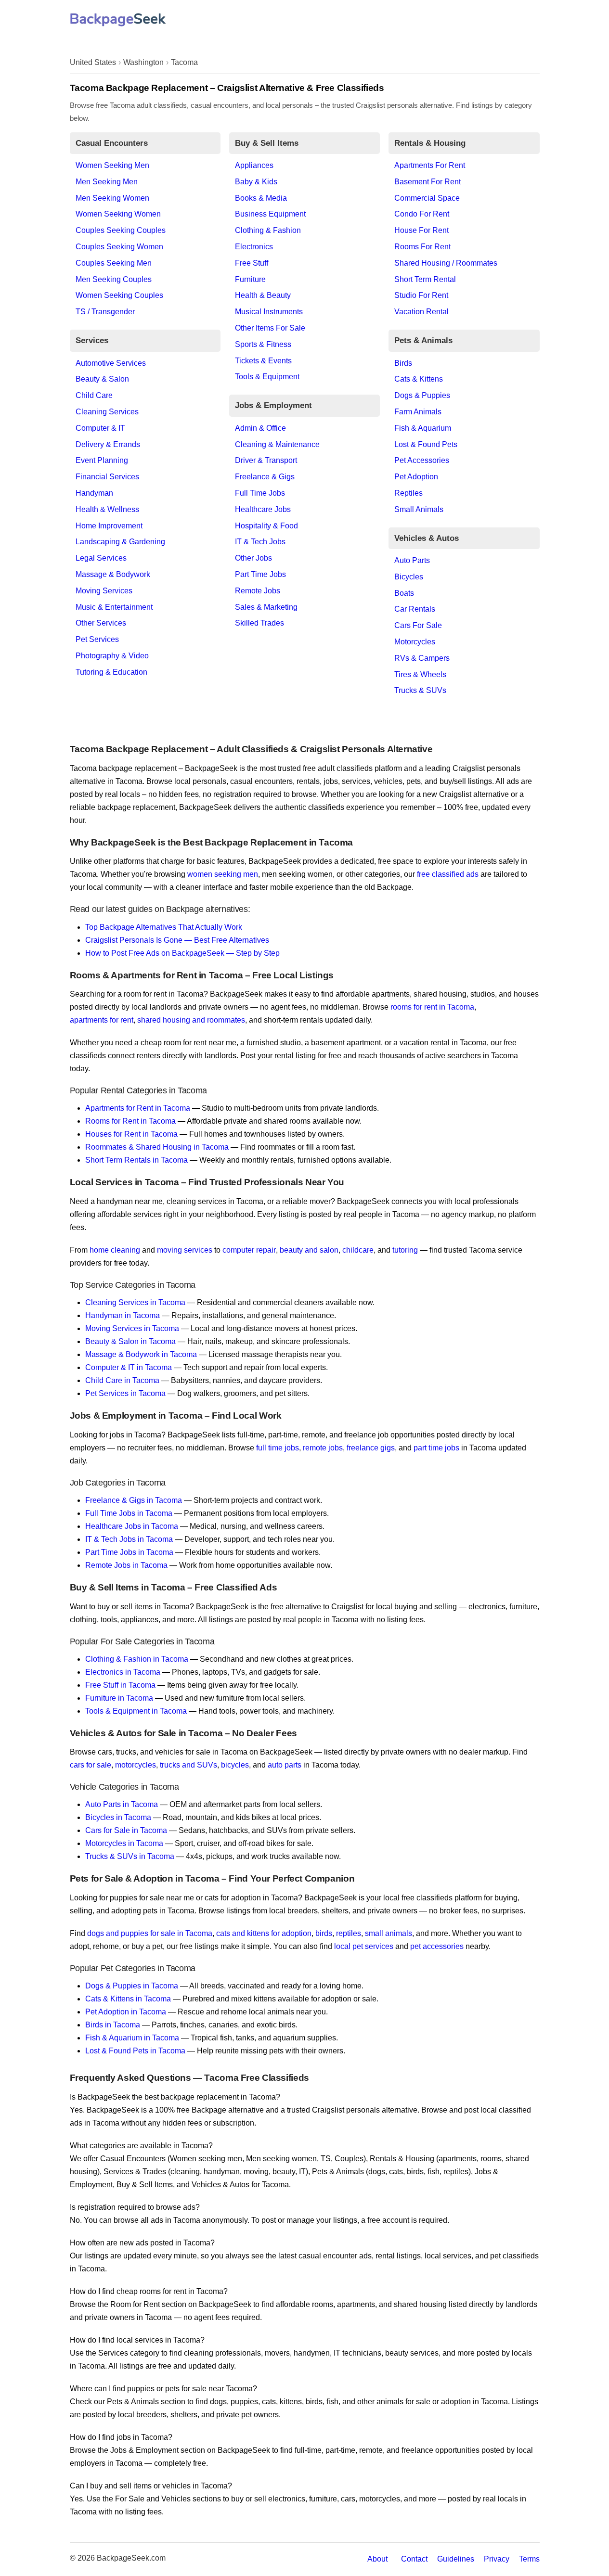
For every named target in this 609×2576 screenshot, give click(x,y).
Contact (414, 2559)
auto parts (285, 1765)
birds (324, 1933)
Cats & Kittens (419, 379)
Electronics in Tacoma (123, 1672)
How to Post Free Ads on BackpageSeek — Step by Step (182, 953)
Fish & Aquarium (423, 428)
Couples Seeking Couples (121, 230)
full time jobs (278, 1448)
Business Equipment (270, 214)
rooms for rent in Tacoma (432, 1007)
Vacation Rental (421, 312)
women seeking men (223, 874)
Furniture (250, 279)
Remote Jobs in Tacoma (126, 1565)
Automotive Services (111, 363)
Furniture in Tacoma (119, 1698)
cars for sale (91, 1765)
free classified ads (448, 874)
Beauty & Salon (102, 379)
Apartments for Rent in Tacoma (138, 1108)
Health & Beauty (263, 295)
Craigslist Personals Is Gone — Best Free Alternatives (177, 940)
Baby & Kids (256, 182)
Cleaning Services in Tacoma (135, 1302)
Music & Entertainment (114, 607)
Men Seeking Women (112, 198)
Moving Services (104, 591)
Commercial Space (427, 198)
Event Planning (102, 460)
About (377, 2559)
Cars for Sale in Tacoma (126, 1830)
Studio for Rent (421, 295)
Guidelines (456, 2559)
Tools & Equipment (267, 377)
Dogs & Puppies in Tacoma (132, 1986)
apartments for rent (102, 1020)
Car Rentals (415, 609)
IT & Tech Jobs (260, 542)
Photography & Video (112, 656)
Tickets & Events (263, 361)
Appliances (254, 165)
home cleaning (115, 1250)
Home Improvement (109, 526)
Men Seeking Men (107, 182)
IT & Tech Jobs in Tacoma (129, 1539)
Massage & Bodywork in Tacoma (141, 1354)
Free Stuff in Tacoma (120, 1685)
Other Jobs (253, 558)
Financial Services (107, 477)
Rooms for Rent (422, 247)
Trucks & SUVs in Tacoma (130, 1856)
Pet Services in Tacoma (125, 1393)
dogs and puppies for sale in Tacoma (150, 1933)
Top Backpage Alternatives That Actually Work (164, 927)
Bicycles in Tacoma (118, 1817)
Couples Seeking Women (119, 247)
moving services (185, 1250)
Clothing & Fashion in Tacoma (137, 1659)
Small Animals (419, 509)
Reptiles (408, 493)
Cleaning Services (107, 412)
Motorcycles (415, 642)
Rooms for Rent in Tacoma (130, 1121)
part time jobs (436, 1448)
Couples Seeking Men (114, 263)
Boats (404, 593)
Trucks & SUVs (420, 690)
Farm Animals (418, 412)
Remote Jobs (258, 591)
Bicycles (409, 577)
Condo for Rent (422, 214)
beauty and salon (309, 1250)
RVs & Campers (422, 658)
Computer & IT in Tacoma (129, 1367)
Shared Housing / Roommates (446, 263)
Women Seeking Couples (119, 295)
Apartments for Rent (430, 165)
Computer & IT (100, 428)
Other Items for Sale (270, 328)
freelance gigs (371, 1448)
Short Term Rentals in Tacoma (136, 1160)
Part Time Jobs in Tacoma (129, 1552)
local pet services (364, 1946)
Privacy (497, 2559)
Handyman (94, 493)
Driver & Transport (266, 460)
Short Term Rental (425, 279)
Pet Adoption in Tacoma (126, 2012)
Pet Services (97, 639)
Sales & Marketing (266, 607)
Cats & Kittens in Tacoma (128, 1999)
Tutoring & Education (111, 672)
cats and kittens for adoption (264, 1933)
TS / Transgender (105, 312)
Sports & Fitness (263, 344)
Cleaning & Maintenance (277, 444)
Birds (403, 363)
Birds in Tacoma (113, 2025)
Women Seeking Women (118, 214)
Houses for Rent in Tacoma (131, 1134)
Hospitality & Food (266, 526)
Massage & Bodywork (113, 574)
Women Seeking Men (112, 165)
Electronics (254, 247)
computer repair (249, 1250)
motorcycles (136, 1765)
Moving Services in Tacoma (132, 1328)
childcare (358, 1250)
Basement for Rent (428, 182)
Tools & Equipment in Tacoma (136, 1711)
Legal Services (101, 558)
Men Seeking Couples (114, 279)
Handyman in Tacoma (123, 1315)
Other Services (101, 623)
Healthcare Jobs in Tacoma (132, 1526)
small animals (389, 1933)
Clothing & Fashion (268, 230)
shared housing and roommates (191, 1020)
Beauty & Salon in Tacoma (130, 1341)
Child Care (94, 395)
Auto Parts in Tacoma (122, 1804)
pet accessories (437, 1946)
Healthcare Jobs (263, 509)
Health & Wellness (107, 509)
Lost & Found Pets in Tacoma (135, 2051)
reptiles (349, 1933)
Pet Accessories (422, 460)
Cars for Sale (418, 625)
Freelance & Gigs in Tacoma (134, 1500)
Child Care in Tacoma (122, 1380)
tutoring (405, 1250)
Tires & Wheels (420, 674)
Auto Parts (412, 560)
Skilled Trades (259, 623)
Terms (529, 2559)
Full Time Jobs (260, 493)
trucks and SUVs (188, 1765)
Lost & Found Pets (426, 444)
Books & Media (261, 198)
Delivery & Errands (108, 444)
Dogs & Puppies (422, 395)
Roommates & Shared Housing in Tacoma (157, 1147)
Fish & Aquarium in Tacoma (132, 2038)
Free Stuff (252, 263)
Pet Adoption (416, 477)
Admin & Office (260, 428)
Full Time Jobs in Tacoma (129, 1513)
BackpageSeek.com (131, 2558)
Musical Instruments (269, 312)
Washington (143, 62)
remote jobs (323, 1448)
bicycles (235, 1765)
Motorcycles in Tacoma (124, 1843)
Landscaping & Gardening (120, 542)
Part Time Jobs (260, 574)
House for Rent (421, 230)
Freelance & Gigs (265, 477)
